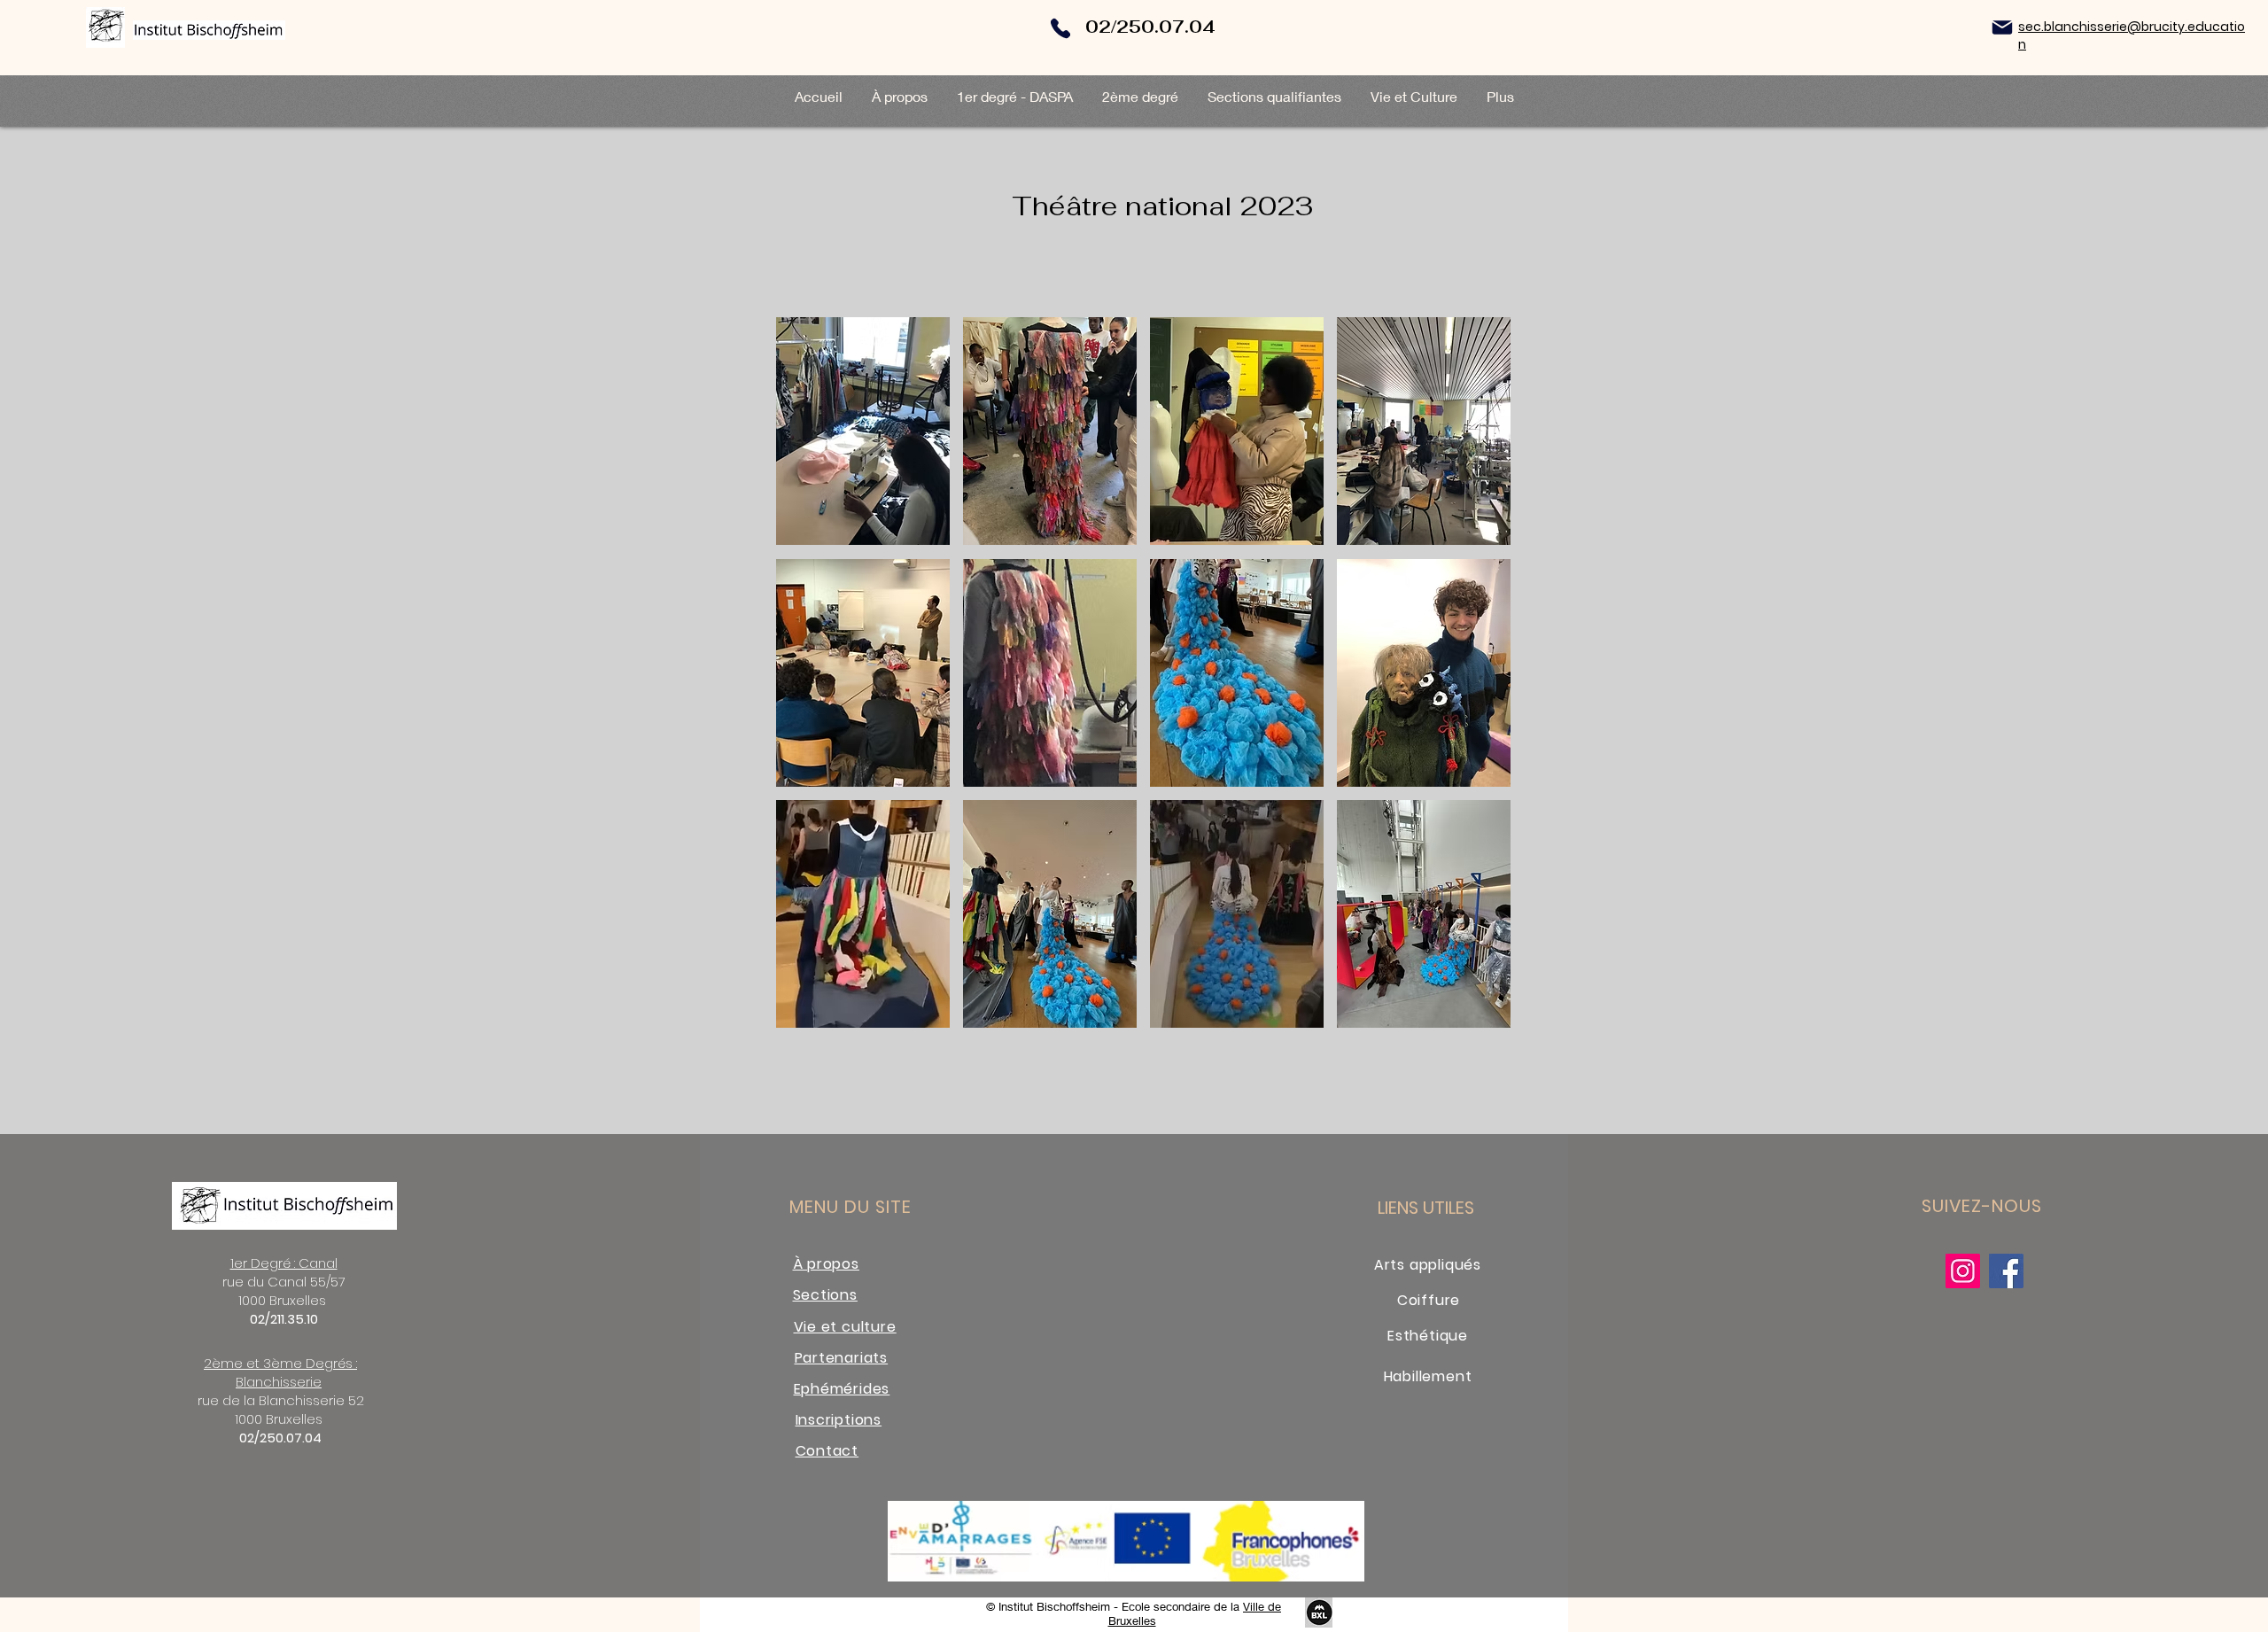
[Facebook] (2006, 1271)
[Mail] (2002, 27)
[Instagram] (1963, 1271)
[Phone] (1060, 28)
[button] (863, 431)
